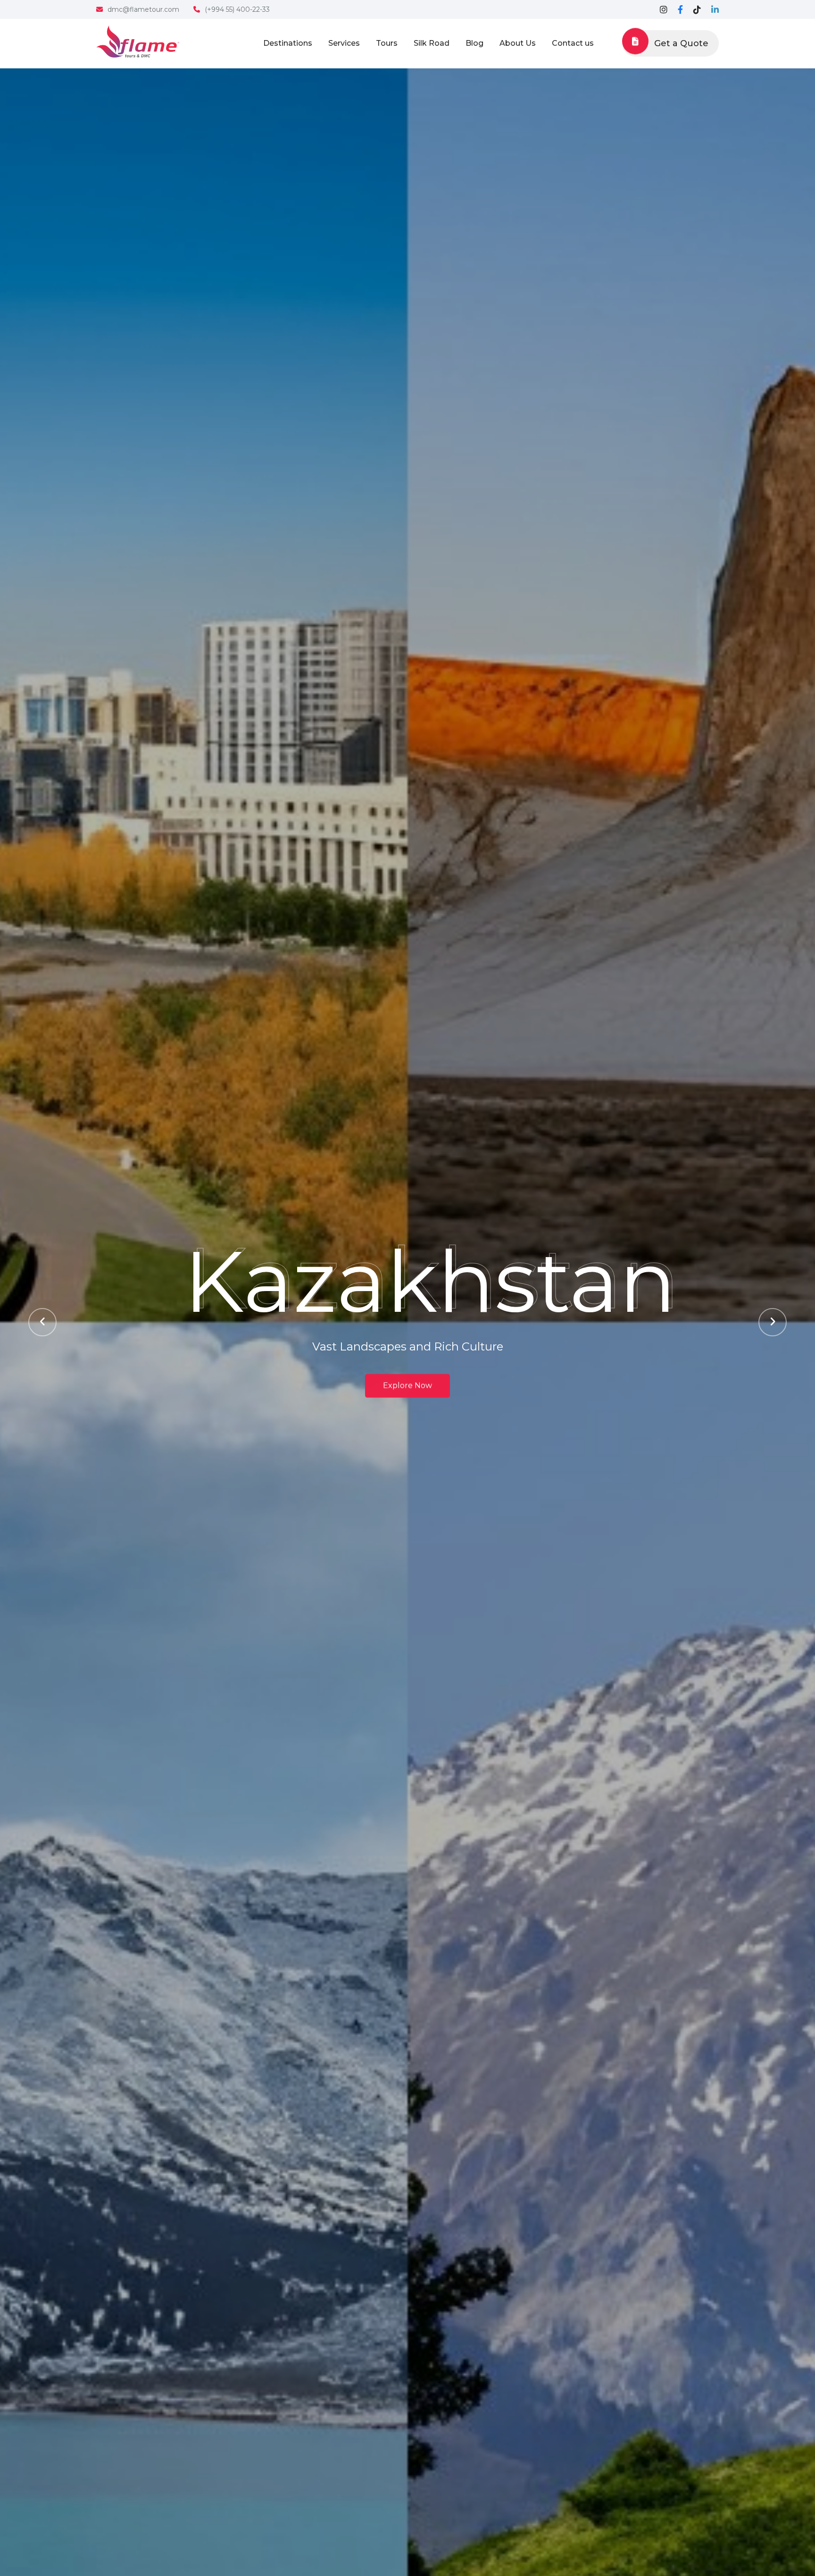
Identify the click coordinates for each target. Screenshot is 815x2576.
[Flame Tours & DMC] (138, 41)
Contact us (573, 43)
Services (344, 43)
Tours (387, 43)
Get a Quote (681, 43)
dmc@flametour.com (143, 9)
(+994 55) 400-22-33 (237, 9)
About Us (518, 43)
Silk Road (432, 43)
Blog (474, 43)
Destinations (288, 43)
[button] (42, 1322)
